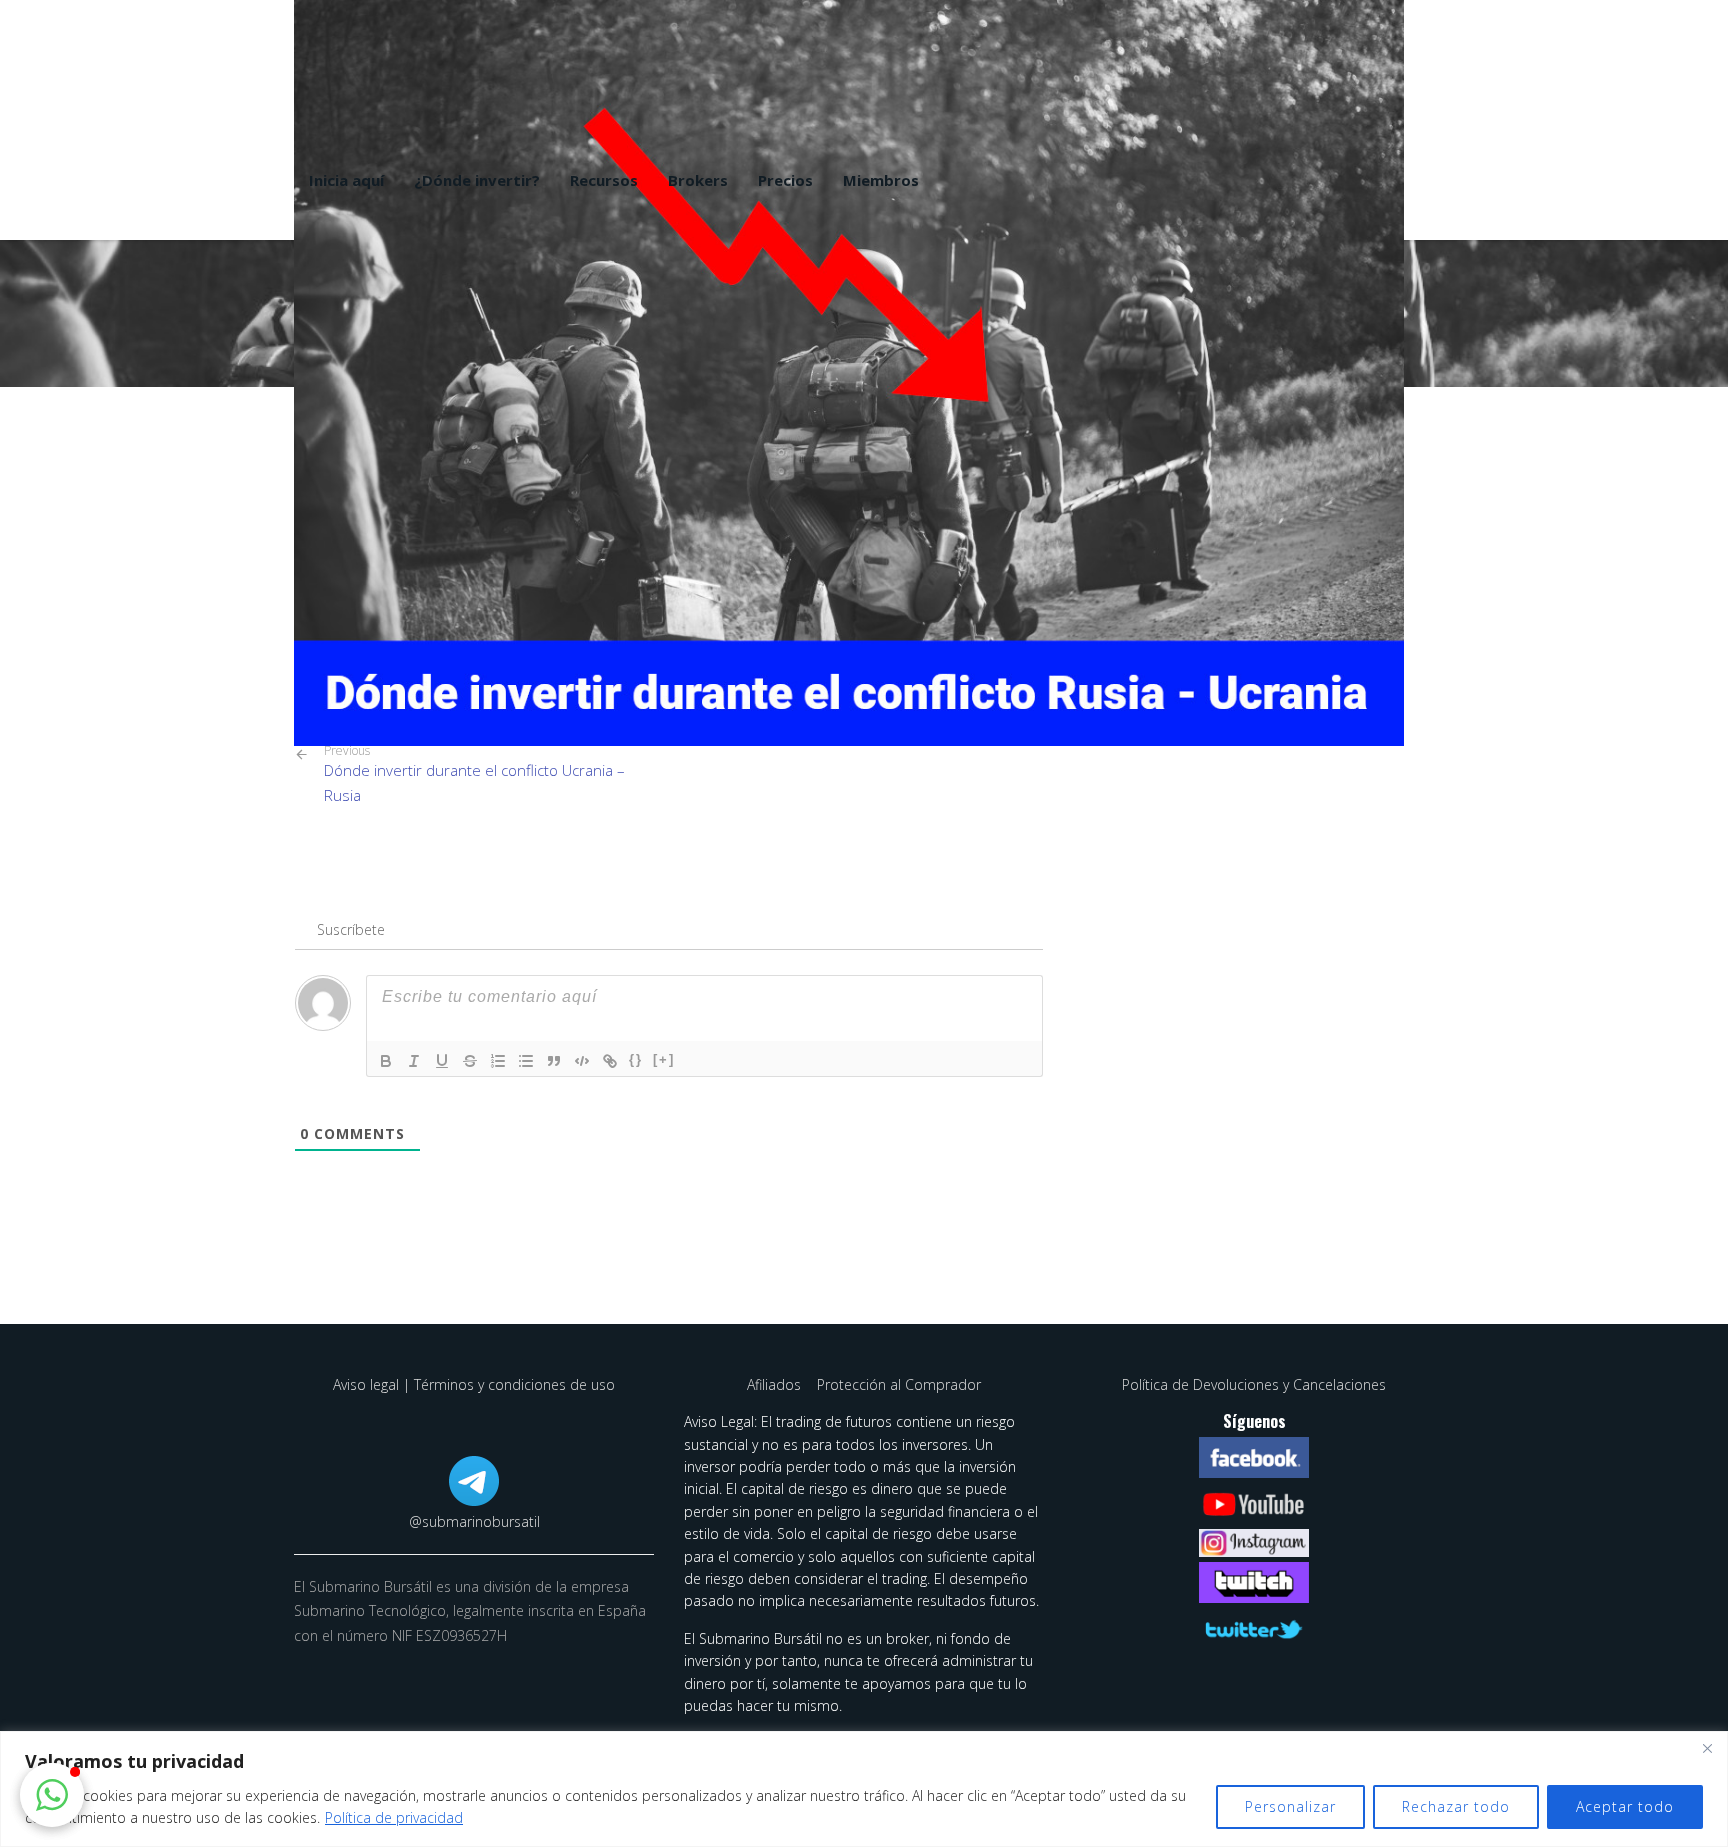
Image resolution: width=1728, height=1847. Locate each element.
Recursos (604, 180)
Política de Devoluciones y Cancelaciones (1254, 1384)
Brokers (698, 180)
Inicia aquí (346, 180)
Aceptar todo (1625, 1806)
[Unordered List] (526, 1061)
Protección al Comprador (899, 1384)
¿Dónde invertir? (477, 180)
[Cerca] (1707, 1748)
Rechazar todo (1456, 1806)
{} (636, 1059)
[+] (664, 1059)
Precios (785, 180)
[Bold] (386, 1061)
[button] (52, 1795)
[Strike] (470, 1061)
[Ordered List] (498, 1061)
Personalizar (1290, 1806)
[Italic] (414, 1061)
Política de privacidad (394, 1817)
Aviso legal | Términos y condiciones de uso (474, 1384)
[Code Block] (582, 1061)
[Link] (610, 1061)
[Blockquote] (554, 1061)
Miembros (881, 180)
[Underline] (442, 1061)
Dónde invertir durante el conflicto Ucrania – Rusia (474, 774)
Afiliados (776, 1384)
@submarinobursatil (474, 1521)
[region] (864, 1789)
